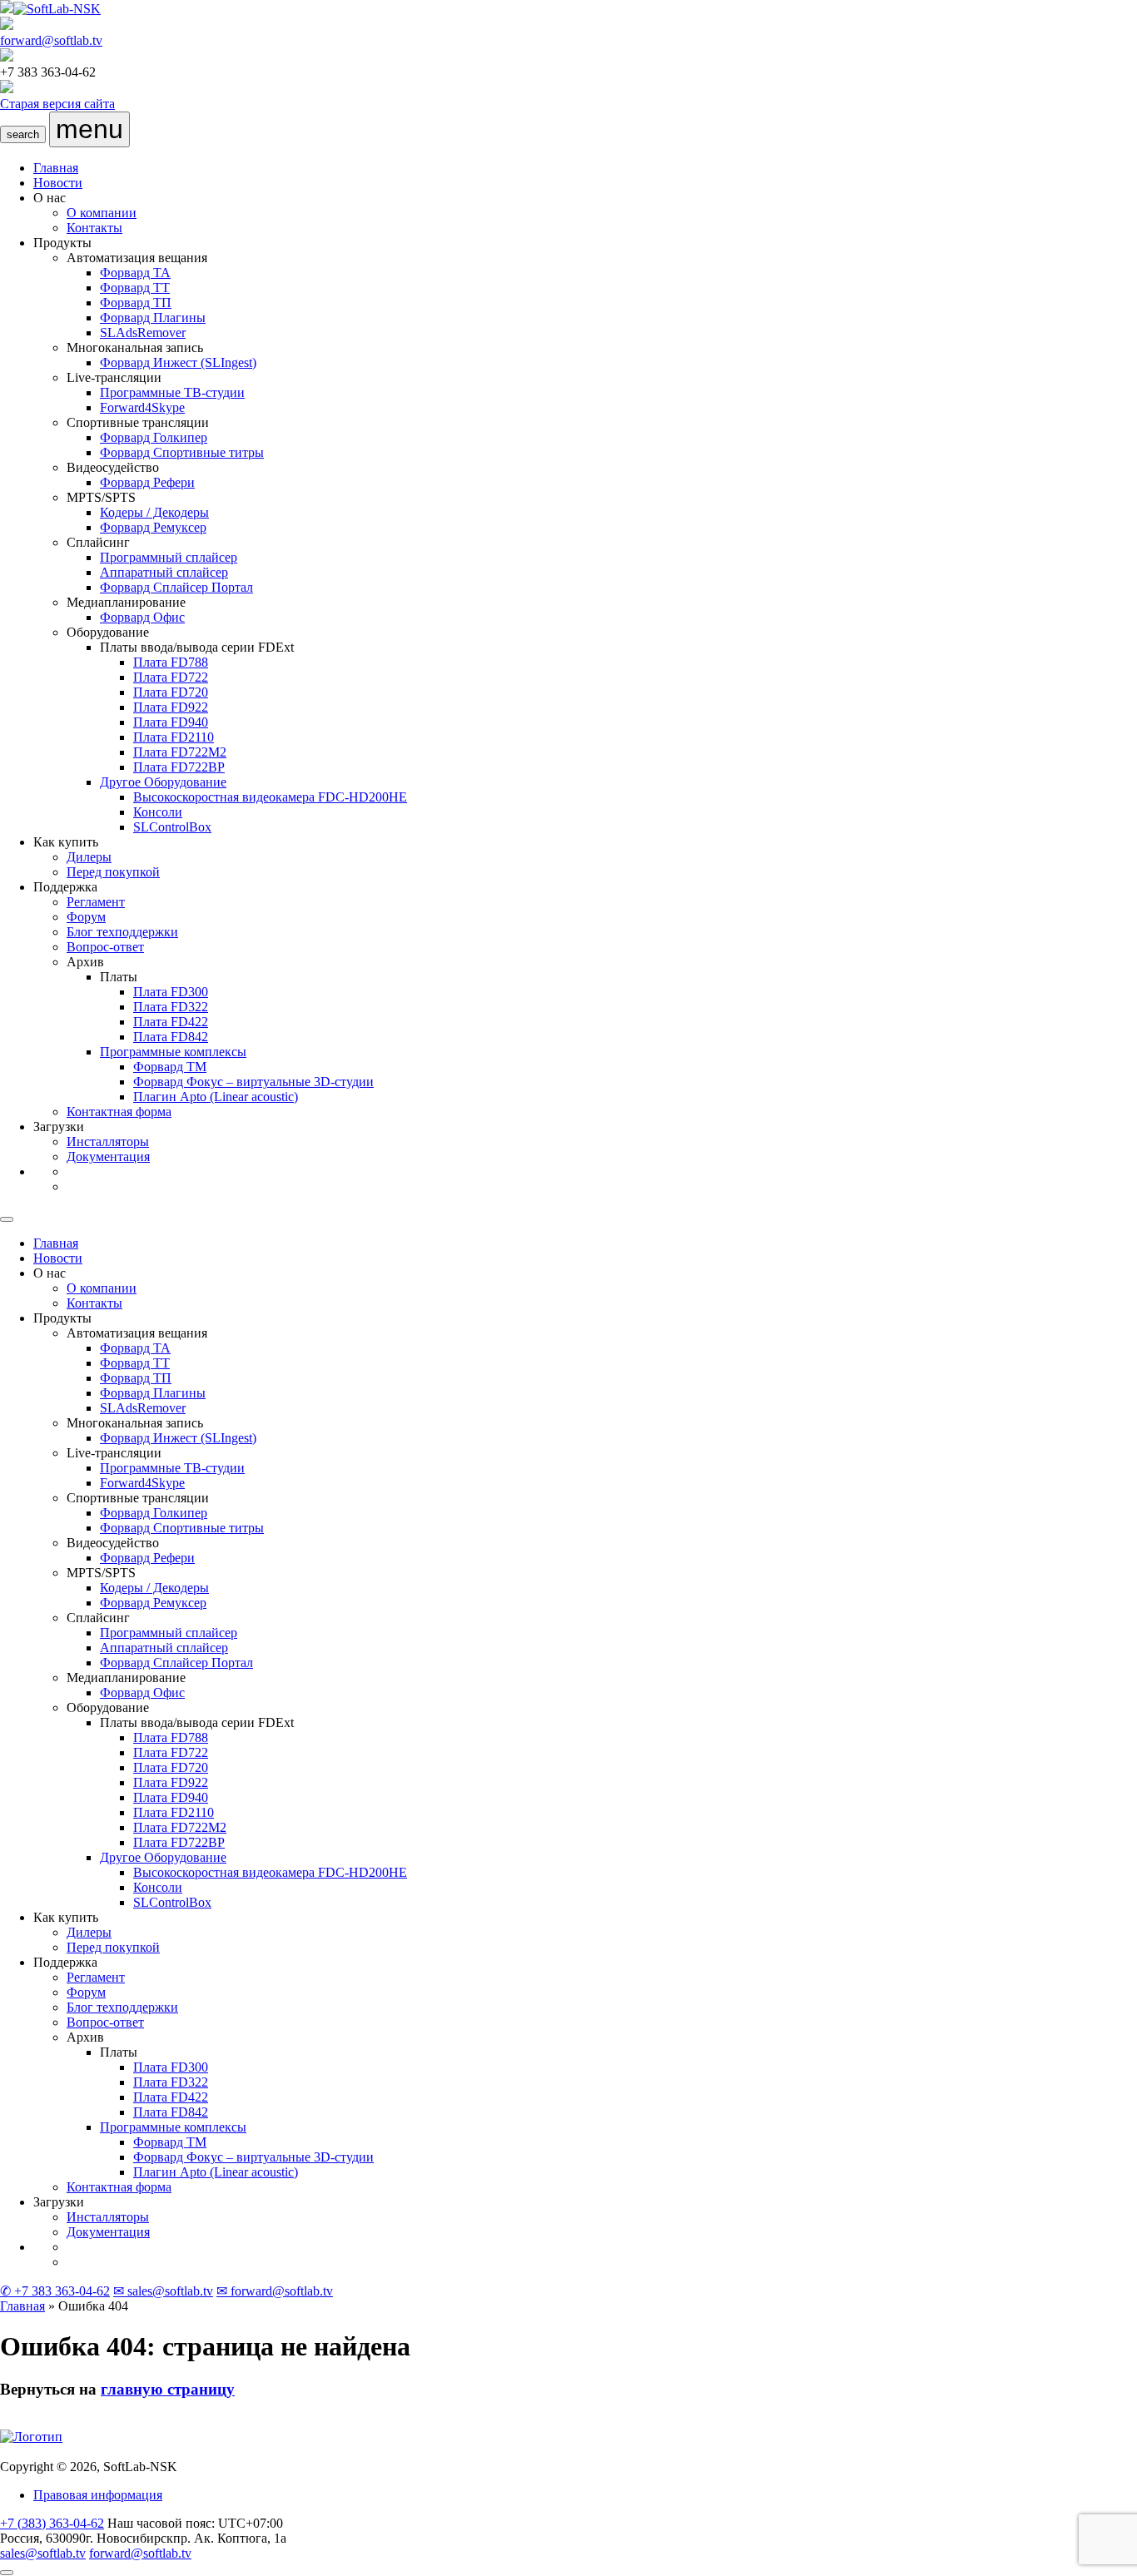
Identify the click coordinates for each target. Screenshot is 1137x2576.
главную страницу (168, 2389)
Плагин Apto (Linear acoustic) (216, 1097)
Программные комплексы (173, 1052)
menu (89, 129)
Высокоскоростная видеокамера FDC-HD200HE (270, 797)
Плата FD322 (171, 1007)
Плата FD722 (171, 677)
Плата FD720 (171, 692)
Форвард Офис (142, 617)
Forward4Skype (142, 407)
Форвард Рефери (147, 482)
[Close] (7, 1219)
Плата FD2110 (174, 737)
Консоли (158, 812)
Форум (86, 917)
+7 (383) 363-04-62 (52, 2523)
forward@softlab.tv (51, 40)
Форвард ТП (136, 303)
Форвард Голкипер (154, 437)
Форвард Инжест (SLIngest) (178, 362)
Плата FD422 (171, 1022)
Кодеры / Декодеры (154, 512)
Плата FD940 (171, 722)
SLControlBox (172, 827)
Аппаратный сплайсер (164, 572)
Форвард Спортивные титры (182, 452)
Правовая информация (98, 2495)
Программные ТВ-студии (172, 392)
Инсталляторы (108, 1142)
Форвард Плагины (153, 318)
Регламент (96, 902)
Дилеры (89, 857)
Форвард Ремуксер (153, 527)
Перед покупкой (113, 872)
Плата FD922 (171, 707)
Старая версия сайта (57, 104)
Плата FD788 (171, 662)
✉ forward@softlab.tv (275, 2291)
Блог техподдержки (122, 932)
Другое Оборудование (163, 782)
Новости (58, 183)
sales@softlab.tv (43, 2553)
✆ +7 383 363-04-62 (55, 2291)
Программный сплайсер (169, 557)
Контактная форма (119, 1112)
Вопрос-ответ (105, 947)
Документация (108, 1156)
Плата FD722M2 (180, 752)
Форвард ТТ (135, 288)
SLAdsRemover (143, 333)
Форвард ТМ (170, 1067)
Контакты (94, 228)
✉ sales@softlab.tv (163, 2291)
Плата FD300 (171, 992)
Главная (56, 168)
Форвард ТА (135, 273)
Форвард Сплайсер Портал (176, 587)
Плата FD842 (171, 1037)
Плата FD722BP (179, 767)
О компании (102, 213)
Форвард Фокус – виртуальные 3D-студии (253, 1082)
